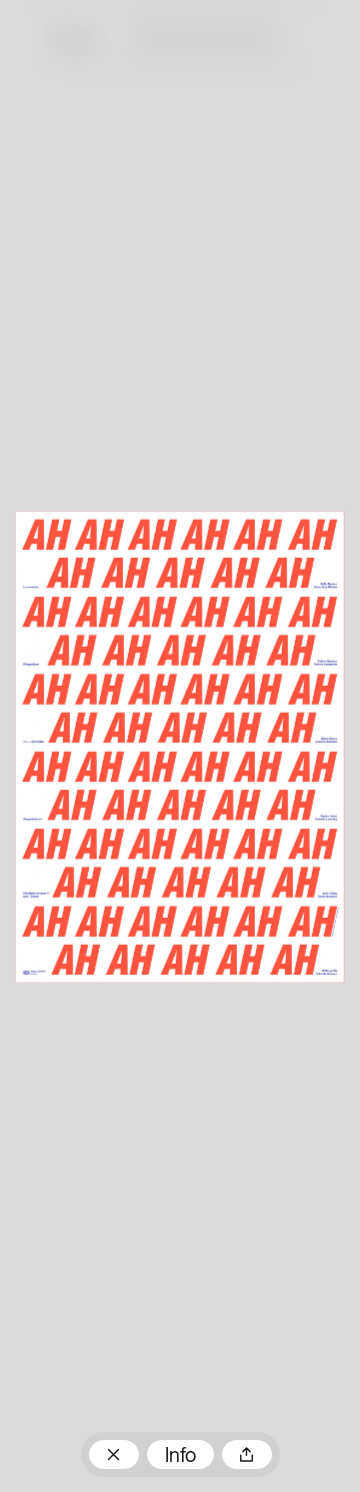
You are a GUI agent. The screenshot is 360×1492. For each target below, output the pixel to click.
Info (180, 1457)
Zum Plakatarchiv (114, 1454)
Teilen (247, 1454)
